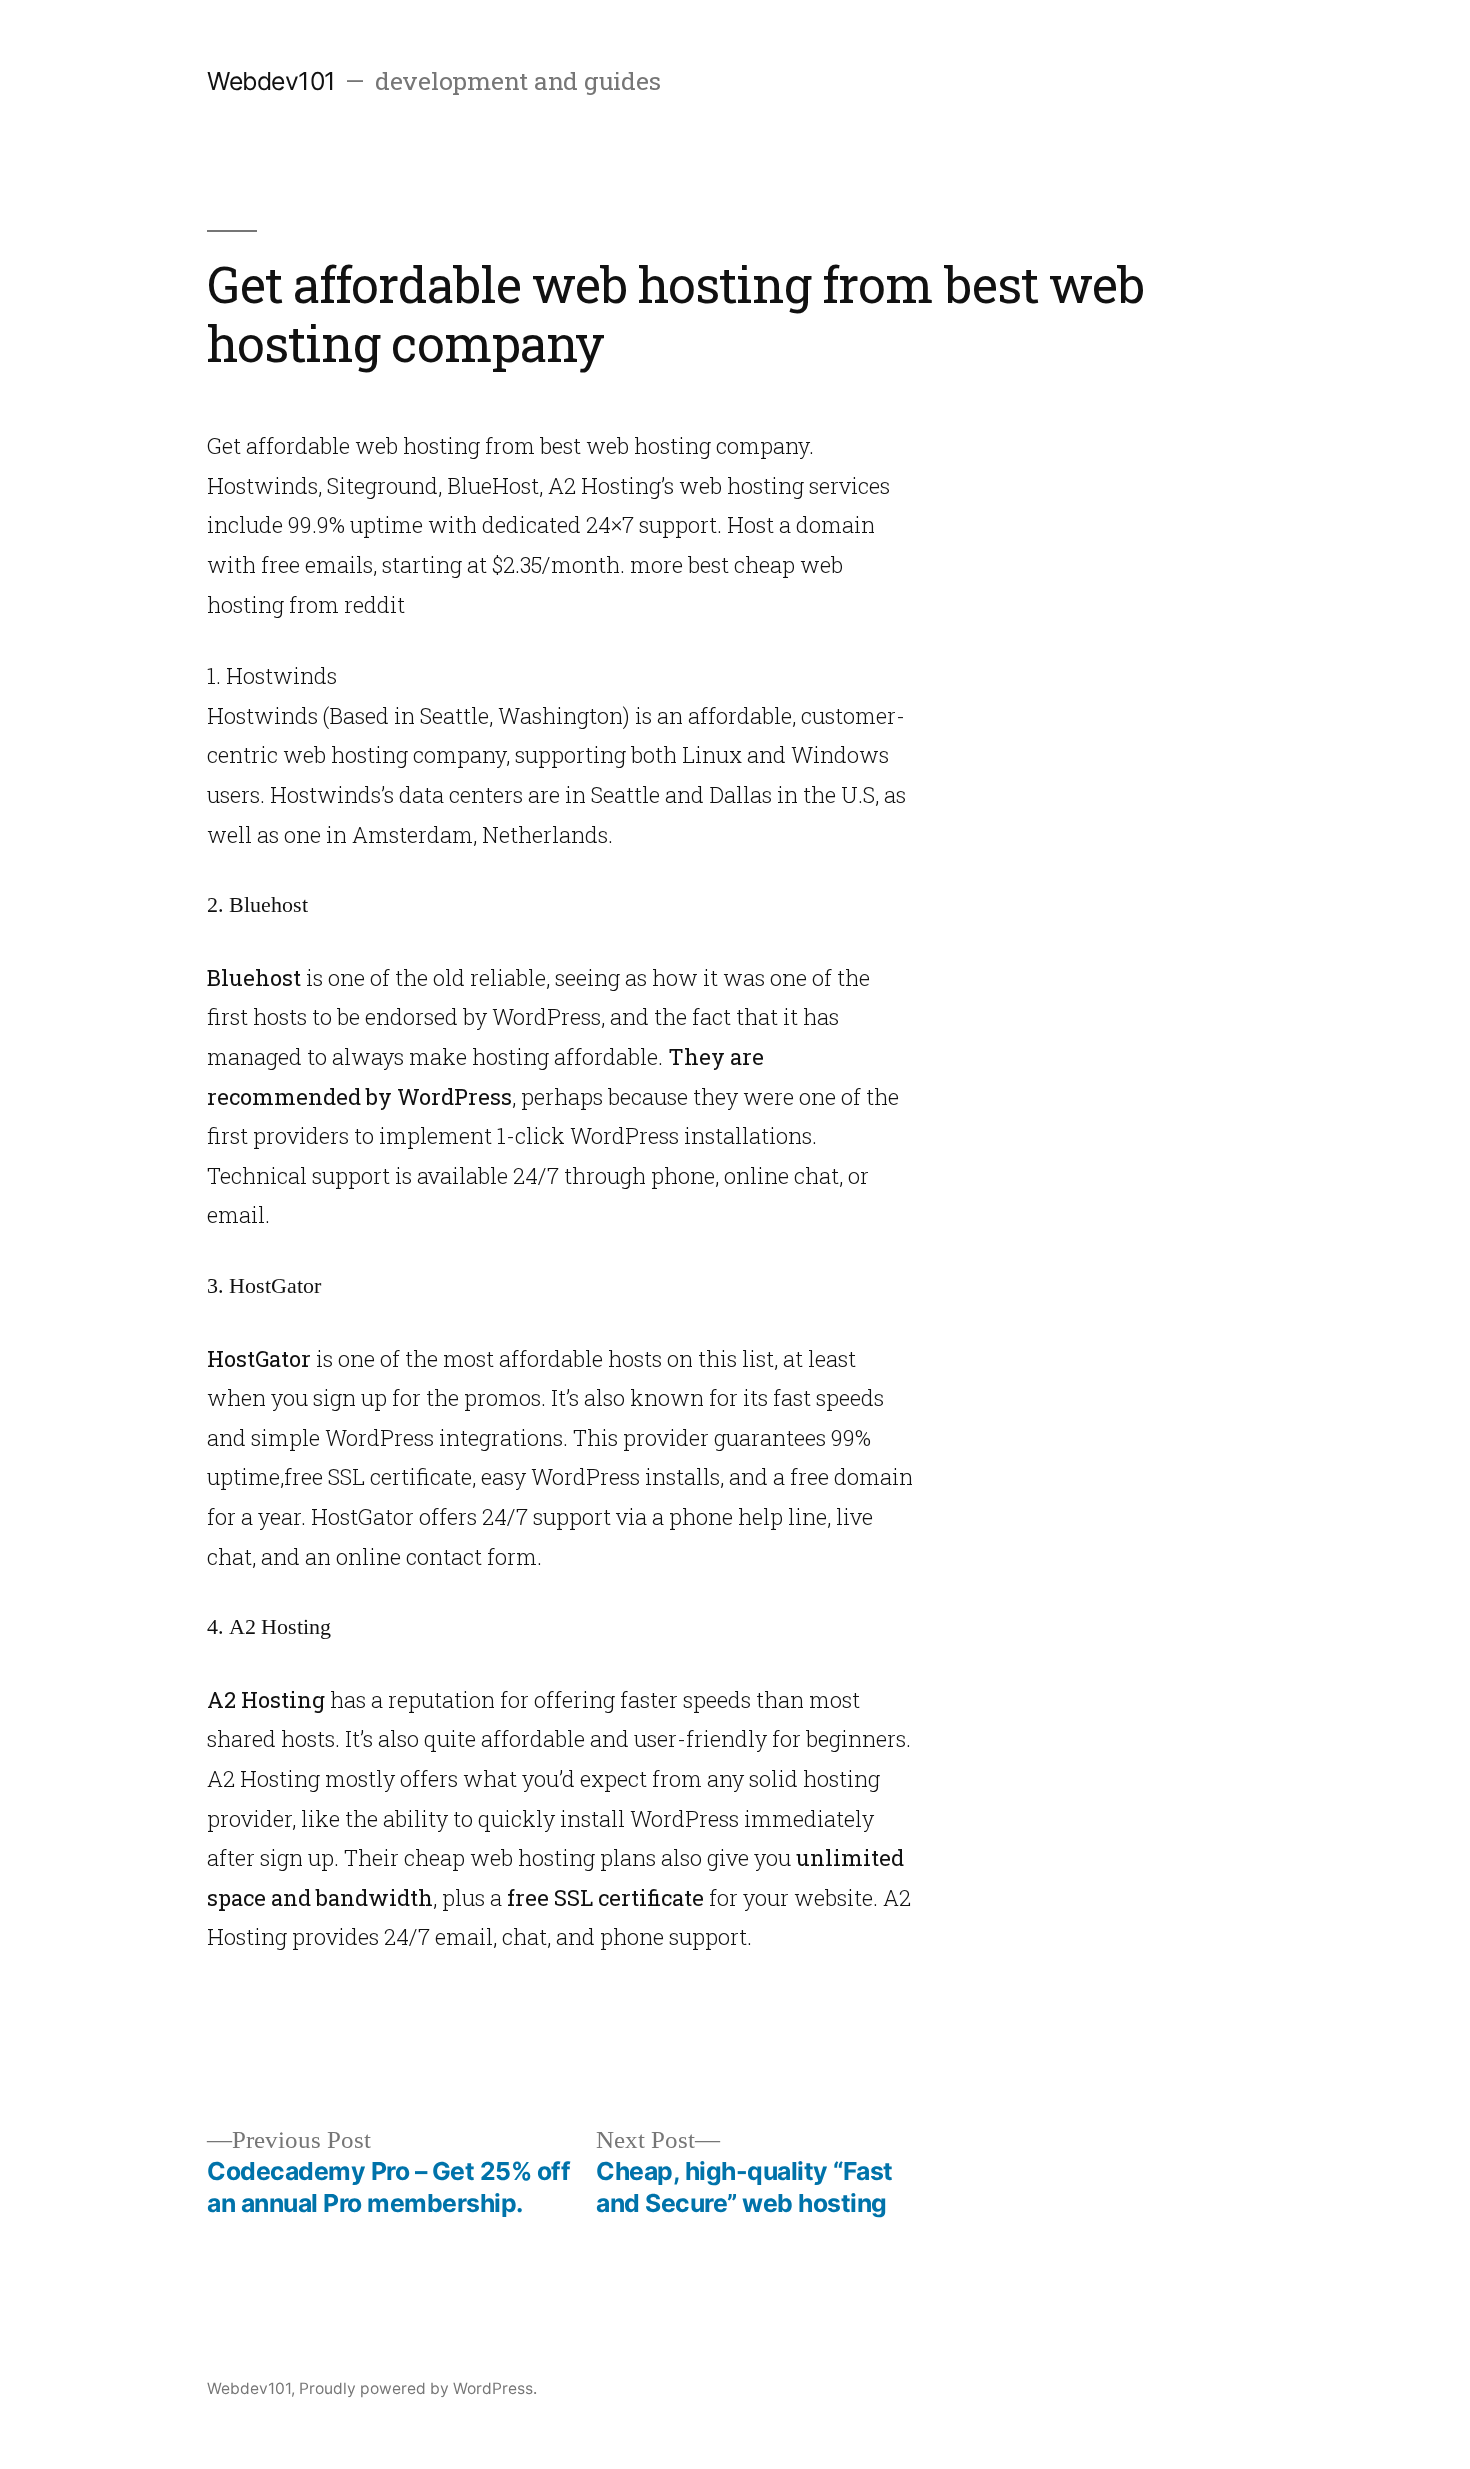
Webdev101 (271, 81)
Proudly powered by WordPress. (418, 2388)
